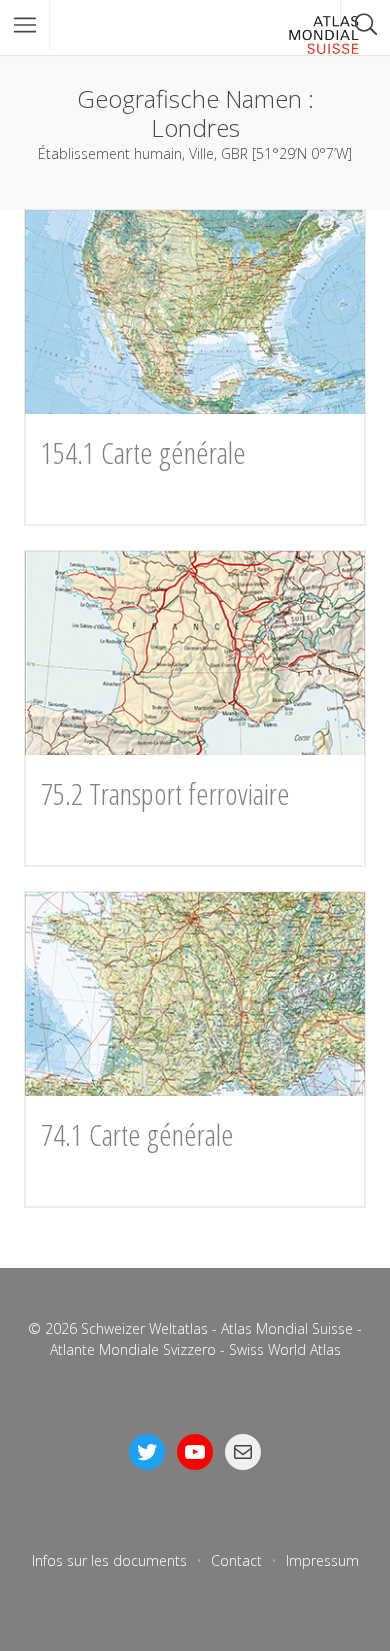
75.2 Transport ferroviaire (165, 793)
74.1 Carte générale (137, 1134)
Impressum (322, 1560)
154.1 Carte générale (143, 452)
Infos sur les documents (109, 1560)
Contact (236, 1560)
